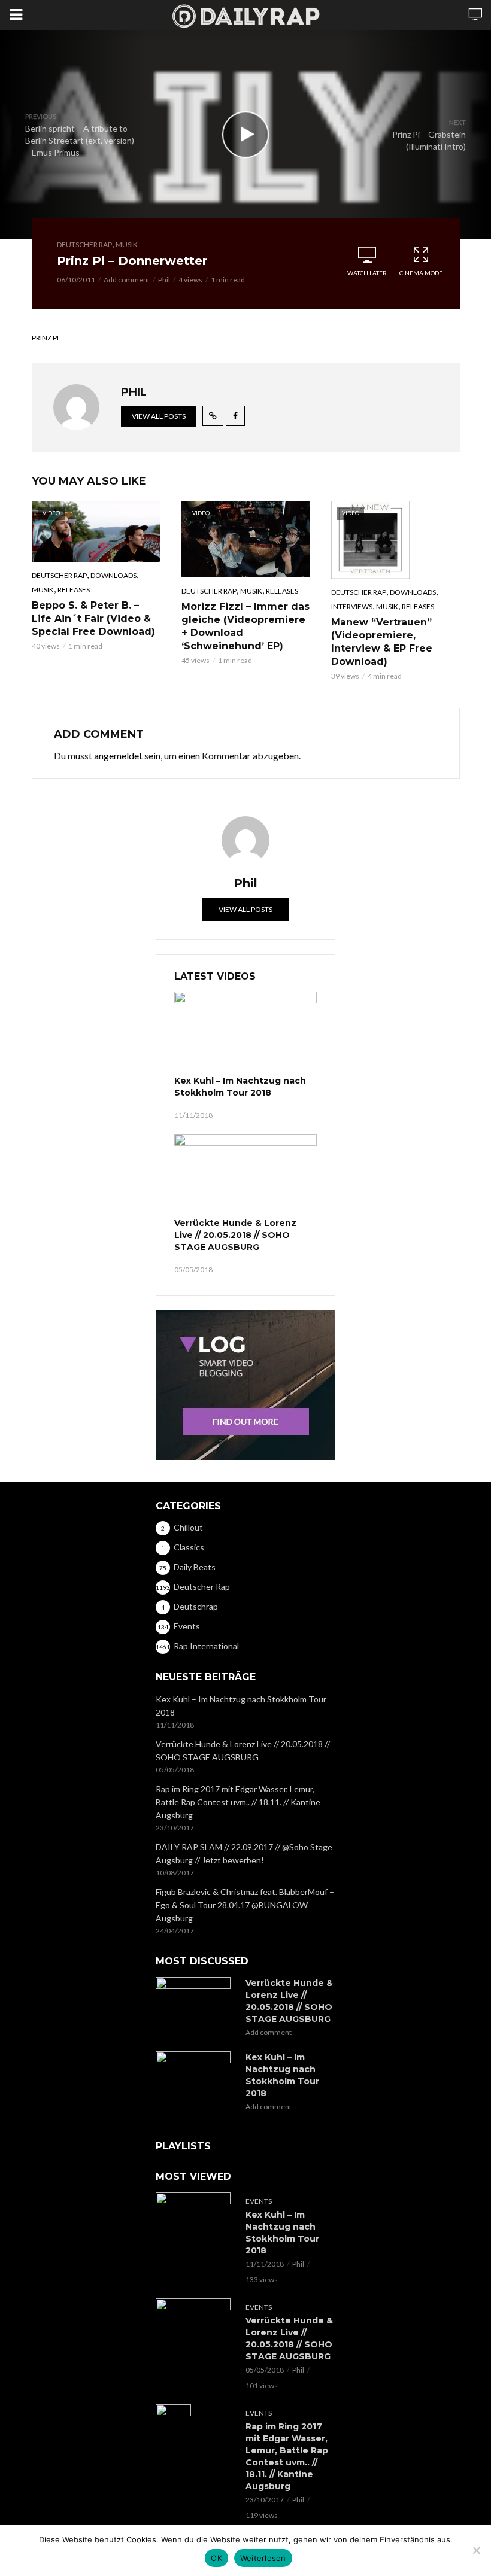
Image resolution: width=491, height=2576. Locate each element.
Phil (164, 280)
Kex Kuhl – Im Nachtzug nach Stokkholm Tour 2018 (240, 1087)
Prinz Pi (45, 338)
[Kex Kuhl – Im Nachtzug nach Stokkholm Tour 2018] (245, 1032)
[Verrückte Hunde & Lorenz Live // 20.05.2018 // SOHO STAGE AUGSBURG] (245, 1174)
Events (259, 2201)
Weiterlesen (263, 2558)
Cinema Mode (421, 273)
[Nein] (476, 2550)
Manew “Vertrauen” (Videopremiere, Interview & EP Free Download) (382, 642)
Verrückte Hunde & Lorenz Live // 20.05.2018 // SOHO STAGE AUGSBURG (235, 1235)
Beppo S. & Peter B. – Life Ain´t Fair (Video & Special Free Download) (93, 618)
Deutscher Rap (84, 244)
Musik (127, 244)
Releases (74, 590)
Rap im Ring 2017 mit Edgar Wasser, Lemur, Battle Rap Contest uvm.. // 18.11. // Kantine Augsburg (238, 1802)
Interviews (352, 606)
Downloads (113, 575)
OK (216, 2558)
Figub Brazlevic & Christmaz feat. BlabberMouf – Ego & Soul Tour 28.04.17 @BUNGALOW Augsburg (245, 1905)
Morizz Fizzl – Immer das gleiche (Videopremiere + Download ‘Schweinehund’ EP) (245, 626)
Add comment (127, 280)
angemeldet (118, 755)
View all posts (159, 416)
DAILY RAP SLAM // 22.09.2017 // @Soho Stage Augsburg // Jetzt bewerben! (244, 1853)
